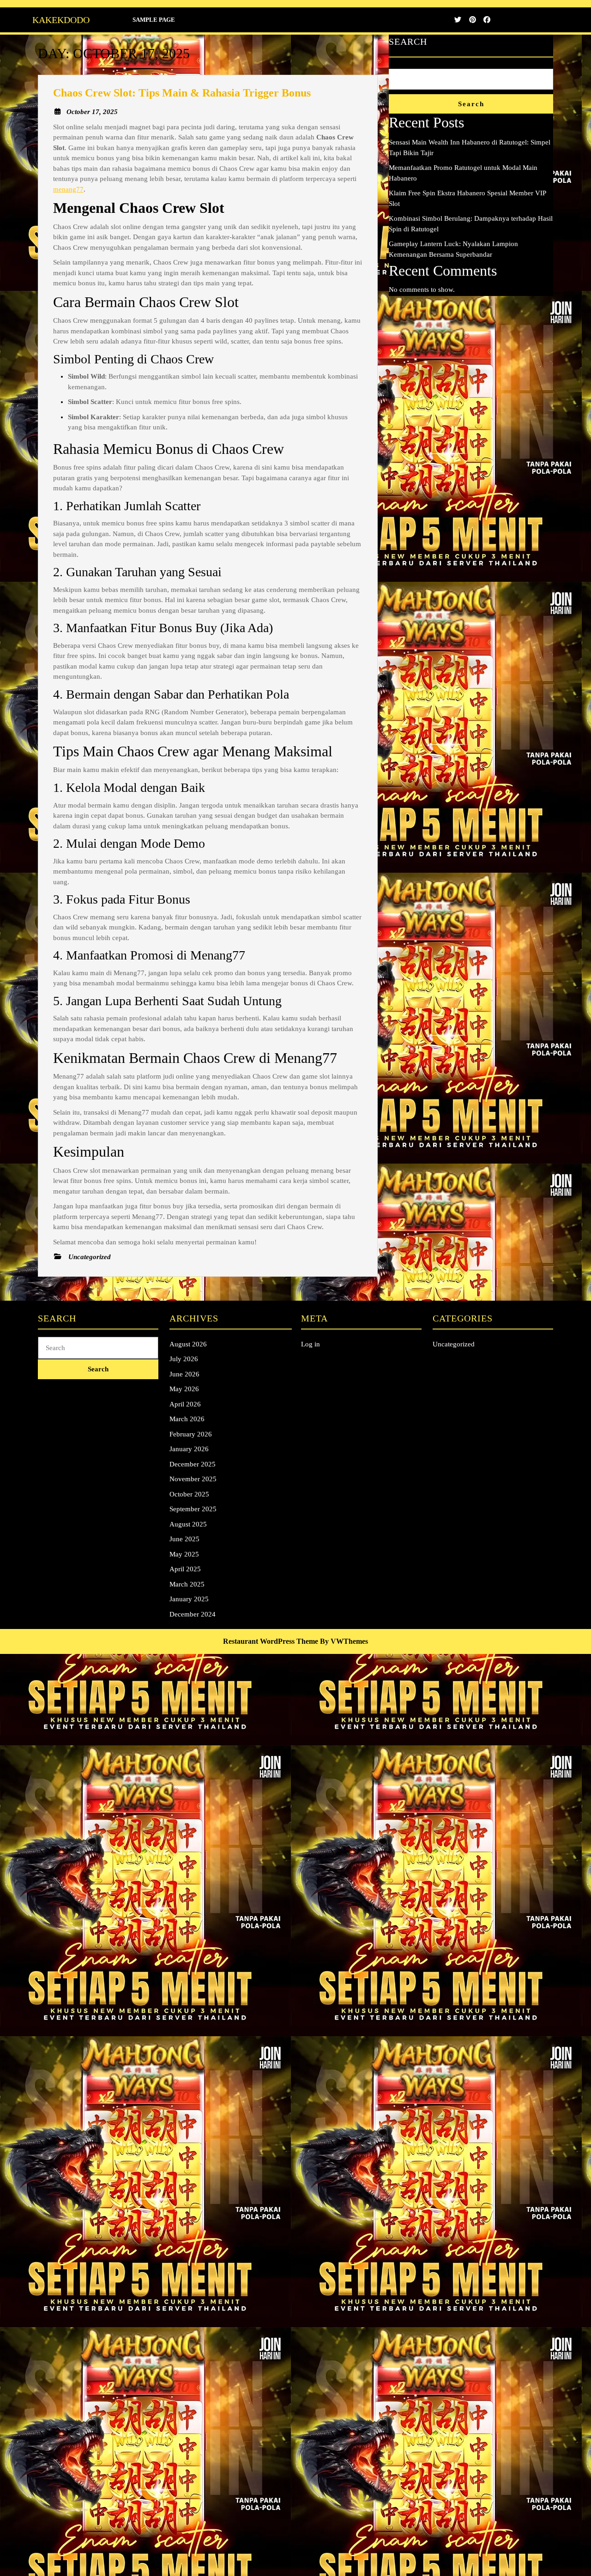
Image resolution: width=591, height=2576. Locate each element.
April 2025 (185, 1569)
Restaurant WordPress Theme (271, 1641)
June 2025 (184, 1539)
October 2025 (189, 1494)
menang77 (68, 189)
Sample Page (154, 20)
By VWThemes (344, 1641)
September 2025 (193, 1509)
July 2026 (184, 1359)
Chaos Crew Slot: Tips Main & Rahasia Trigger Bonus (182, 93)
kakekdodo (61, 20)
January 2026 (189, 1449)
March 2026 (187, 1419)
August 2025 (188, 1524)
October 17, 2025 (92, 112)
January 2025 (189, 1599)
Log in (311, 1344)
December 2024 (193, 1614)
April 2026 (185, 1404)
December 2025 (193, 1464)
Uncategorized (454, 1344)
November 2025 (193, 1479)
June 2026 (184, 1374)
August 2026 (188, 1344)
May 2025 (184, 1554)
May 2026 (184, 1389)
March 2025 (187, 1584)
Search (408, 42)
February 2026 (191, 1434)
